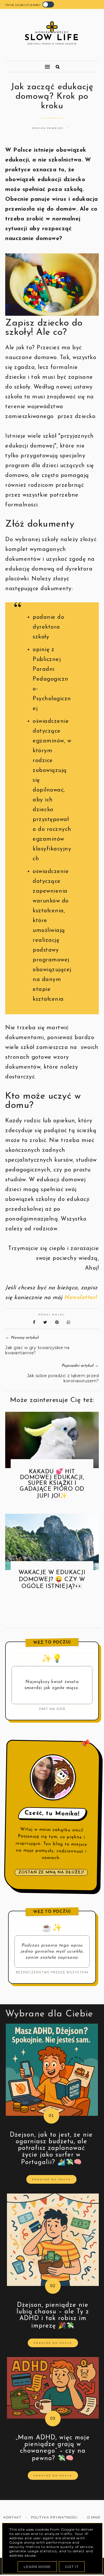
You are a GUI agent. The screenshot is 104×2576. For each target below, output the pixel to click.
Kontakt (12, 2518)
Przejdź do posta (51, 2179)
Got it (72, 2567)
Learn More (37, 2567)
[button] (25, 64)
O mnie (94, 2518)
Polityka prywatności (54, 2518)
